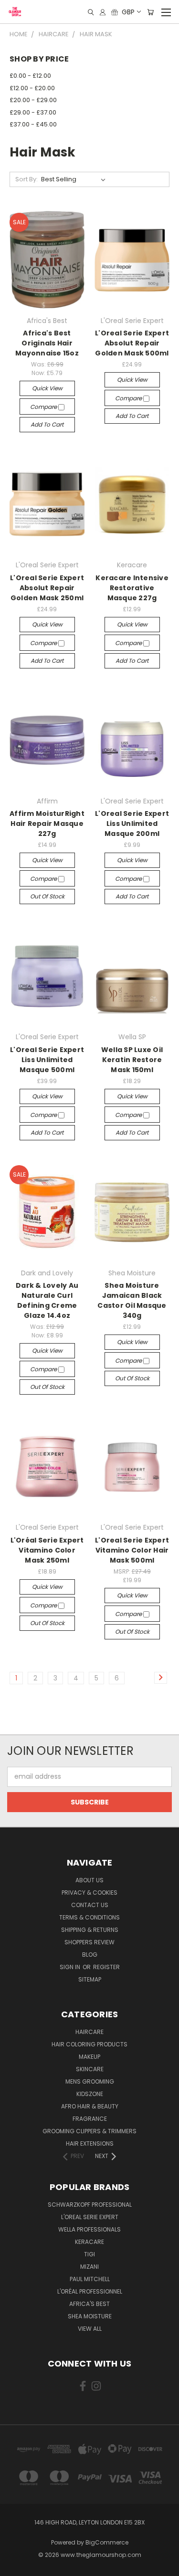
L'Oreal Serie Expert (90, 2217)
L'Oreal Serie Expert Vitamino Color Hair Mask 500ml (132, 1550)
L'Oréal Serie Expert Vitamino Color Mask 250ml (47, 1550)
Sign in (71, 1967)
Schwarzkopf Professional (90, 2205)
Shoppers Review (89, 1942)
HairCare (89, 2032)
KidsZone (90, 2094)
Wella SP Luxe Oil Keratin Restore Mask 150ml (132, 1060)
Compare (44, 407)
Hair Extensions (90, 2143)
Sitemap (90, 1979)
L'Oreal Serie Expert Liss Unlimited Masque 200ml (132, 824)
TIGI (89, 2254)
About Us (89, 1880)
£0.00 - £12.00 (30, 76)
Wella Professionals (89, 2229)
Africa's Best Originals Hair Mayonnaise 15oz (47, 343)
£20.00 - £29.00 (33, 100)
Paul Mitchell (90, 2279)
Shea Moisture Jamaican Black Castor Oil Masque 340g (132, 1300)
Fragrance (90, 2119)
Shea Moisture (90, 2316)
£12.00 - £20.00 (32, 88)
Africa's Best (89, 2304)
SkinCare (90, 2069)
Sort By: (26, 179)
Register (106, 1967)
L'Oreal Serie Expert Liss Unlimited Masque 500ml (47, 1060)
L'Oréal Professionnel (90, 2291)
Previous (15, 2566)
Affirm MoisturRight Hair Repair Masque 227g (47, 824)
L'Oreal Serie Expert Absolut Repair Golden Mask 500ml (132, 343)
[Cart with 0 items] (150, 12)
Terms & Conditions (89, 1917)
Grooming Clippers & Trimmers (89, 2131)
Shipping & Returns (90, 1930)
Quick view (47, 388)
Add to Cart (47, 424)
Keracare (89, 2242)
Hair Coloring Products (89, 2044)
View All (90, 2329)
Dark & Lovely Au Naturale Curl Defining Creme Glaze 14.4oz (47, 1300)
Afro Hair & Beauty (90, 2106)
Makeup (89, 2057)
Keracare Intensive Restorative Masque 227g (132, 588)
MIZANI (89, 2267)
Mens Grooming (90, 2081)
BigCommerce (107, 2542)
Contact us (90, 1905)
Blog (90, 1955)
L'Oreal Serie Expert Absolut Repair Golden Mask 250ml (47, 588)
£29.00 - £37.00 (33, 112)
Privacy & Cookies (89, 1893)
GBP (128, 12)
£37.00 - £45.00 (33, 124)
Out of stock (47, 896)
